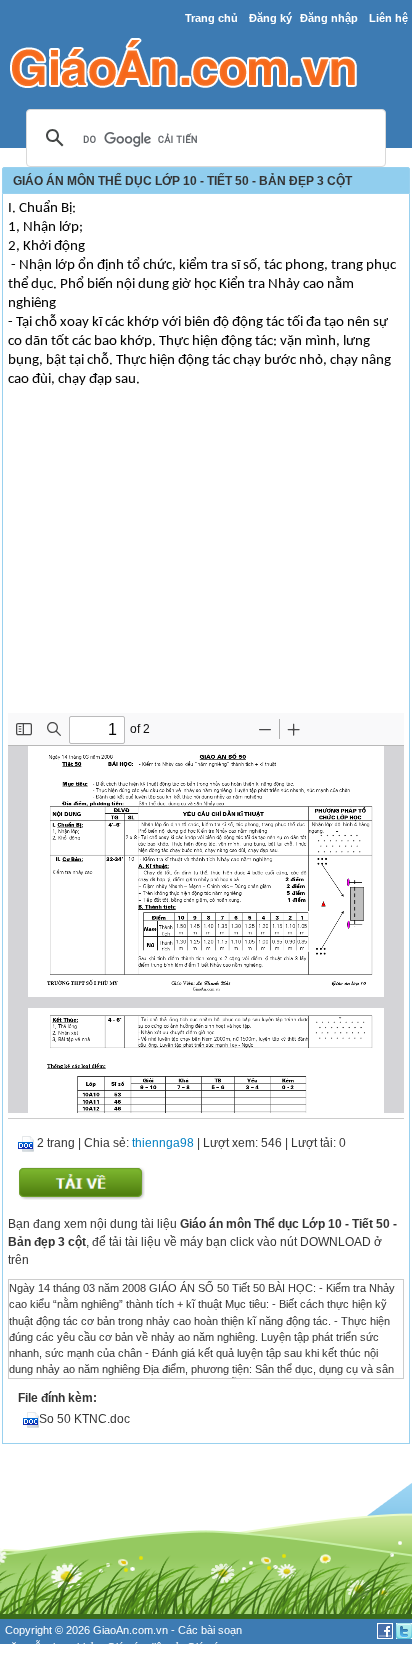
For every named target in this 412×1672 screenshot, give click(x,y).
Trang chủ (211, 18)
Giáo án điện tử (144, 1647)
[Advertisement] (206, 563)
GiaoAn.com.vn (130, 1630)
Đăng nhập (329, 18)
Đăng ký (270, 18)
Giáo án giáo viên (70, 1663)
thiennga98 (163, 1143)
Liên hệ (388, 18)
